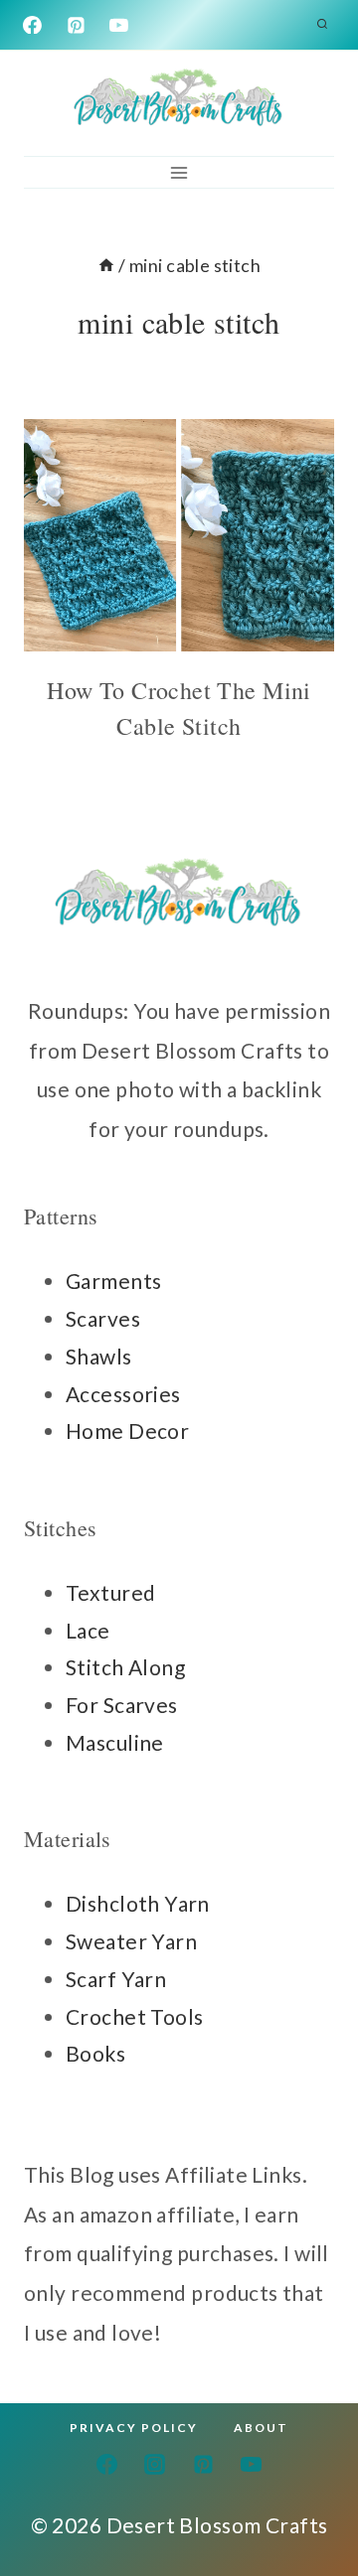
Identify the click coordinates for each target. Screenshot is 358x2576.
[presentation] (179, 535)
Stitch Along (125, 1667)
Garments (113, 1281)
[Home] (106, 265)
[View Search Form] (322, 25)
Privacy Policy (134, 2428)
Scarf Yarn (116, 1979)
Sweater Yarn (131, 1941)
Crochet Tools (134, 2016)
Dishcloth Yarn (138, 1903)
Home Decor (127, 1431)
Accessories (123, 1394)
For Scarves (122, 1705)
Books (95, 2053)
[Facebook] (33, 25)
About (261, 2428)
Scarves (103, 1318)
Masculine (115, 1742)
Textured (110, 1592)
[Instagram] (155, 2464)
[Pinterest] (76, 25)
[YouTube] (119, 25)
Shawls (99, 1356)
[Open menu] (179, 172)
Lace (88, 1630)
